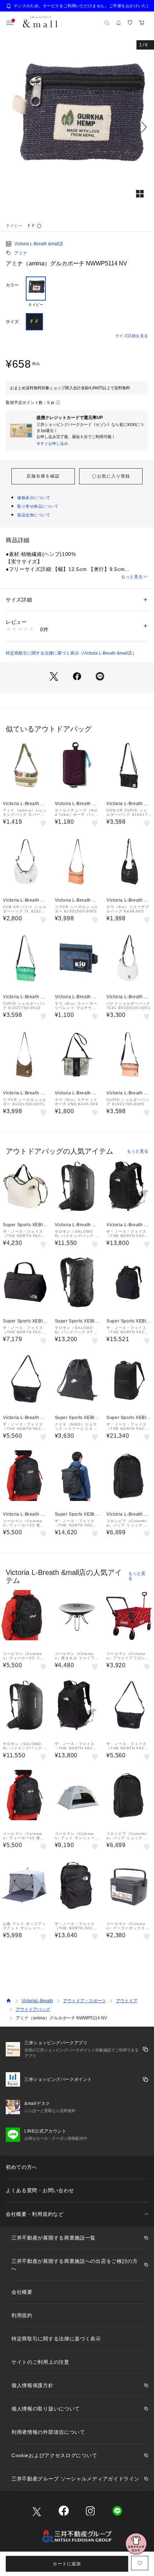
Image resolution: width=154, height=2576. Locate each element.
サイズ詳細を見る (132, 336)
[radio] (36, 292)
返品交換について (34, 515)
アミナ (21, 253)
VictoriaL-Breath (37, 2001)
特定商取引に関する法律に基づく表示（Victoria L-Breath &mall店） (71, 653)
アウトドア (127, 2001)
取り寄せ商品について (38, 506)
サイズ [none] (12, 322)
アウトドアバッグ (33, 2009)
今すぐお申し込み (52, 443)
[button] (77, 127)
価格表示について (34, 498)
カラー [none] (12, 285)
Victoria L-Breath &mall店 (39, 244)
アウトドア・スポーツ (85, 2001)
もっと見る (132, 577)
